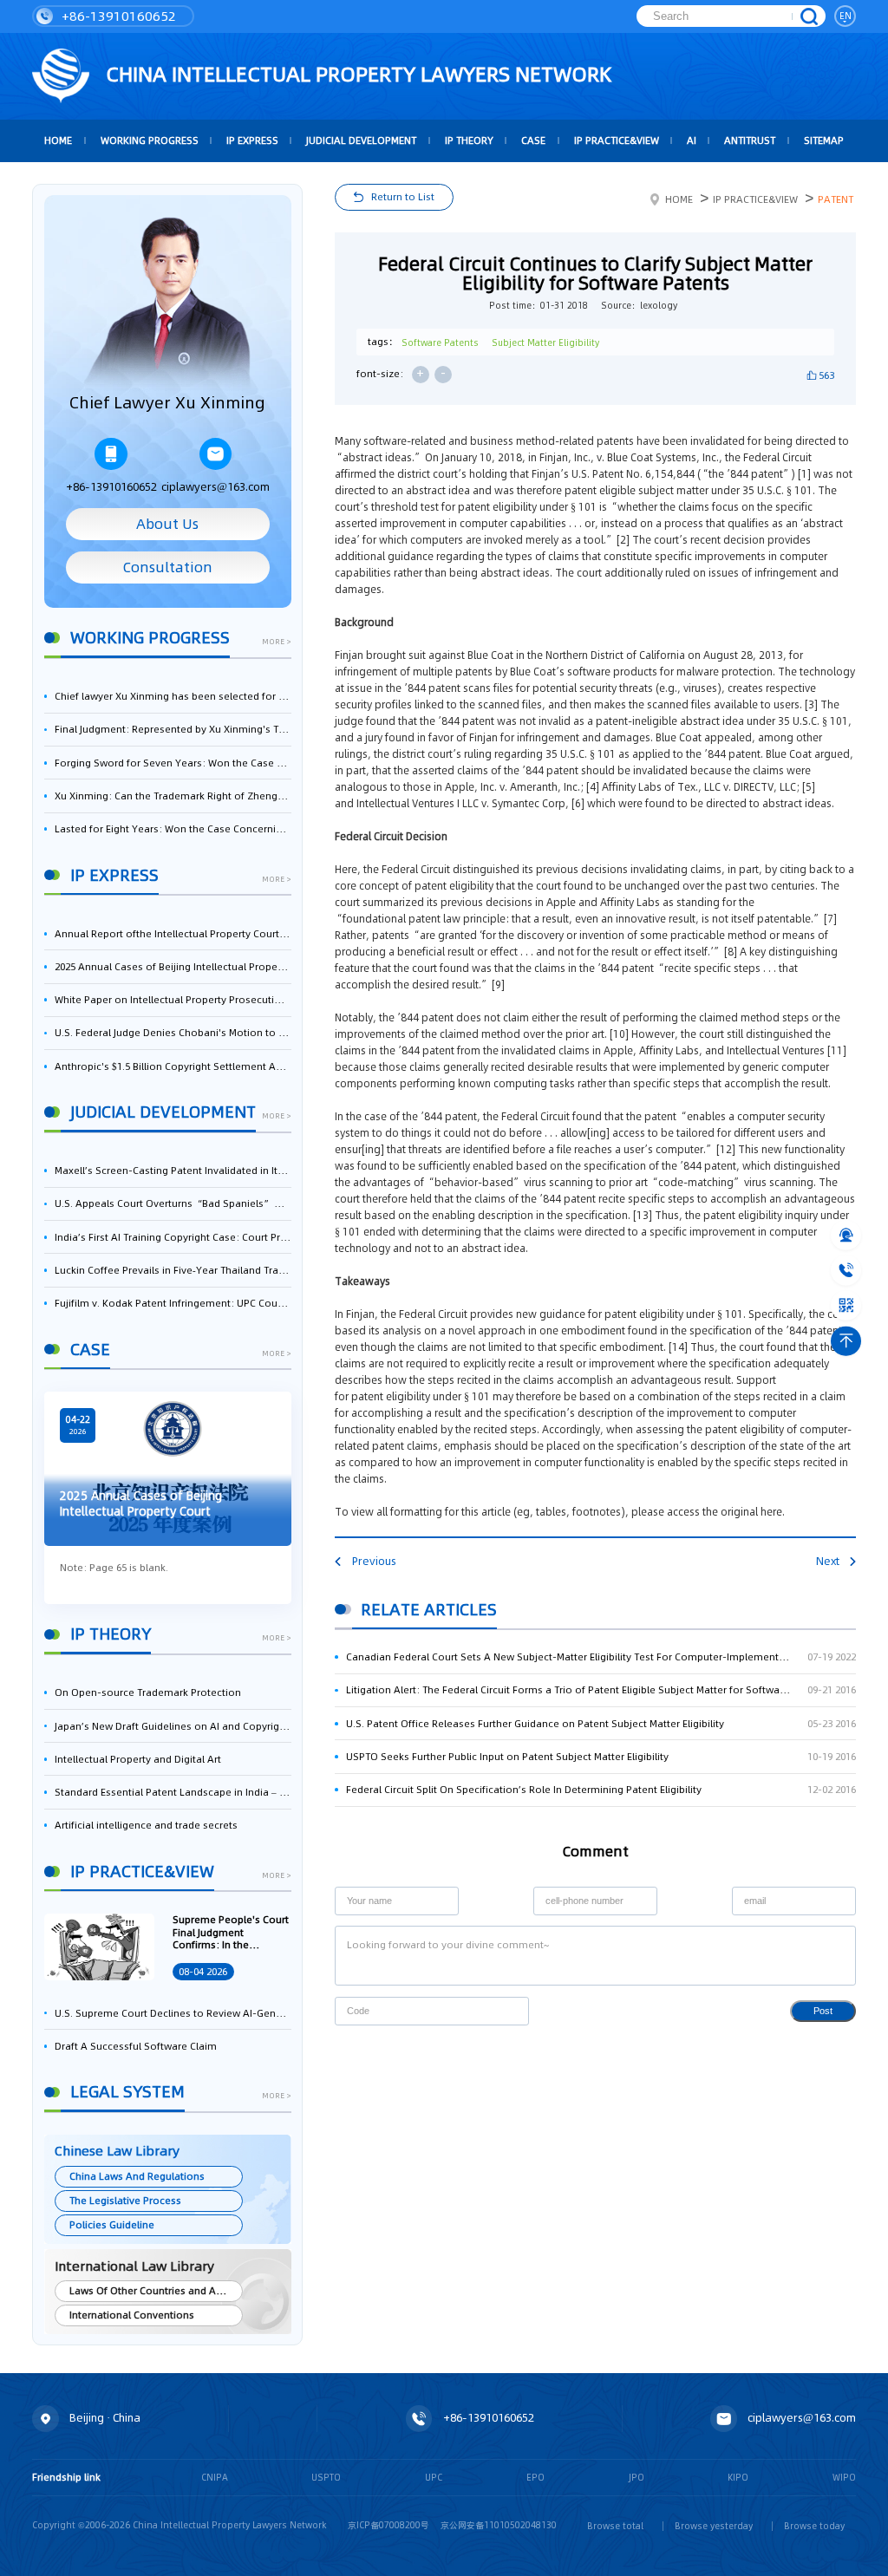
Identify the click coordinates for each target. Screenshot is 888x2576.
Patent (836, 199)
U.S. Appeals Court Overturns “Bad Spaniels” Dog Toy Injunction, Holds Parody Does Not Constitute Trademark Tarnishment (173, 1203)
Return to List (403, 197)
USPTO (326, 2477)
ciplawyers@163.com (215, 487)
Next (828, 1561)
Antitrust (750, 140)
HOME (58, 140)
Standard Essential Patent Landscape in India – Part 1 (173, 1792)
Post (823, 2011)
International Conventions (132, 2315)
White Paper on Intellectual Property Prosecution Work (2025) (173, 1000)
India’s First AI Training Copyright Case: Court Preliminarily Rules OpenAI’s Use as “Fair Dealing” (173, 1237)
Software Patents (440, 342)
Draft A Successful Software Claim (136, 2046)
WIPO (844, 2477)
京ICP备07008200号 (388, 2525)
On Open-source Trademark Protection (148, 1692)
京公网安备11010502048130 (499, 2525)
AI (692, 140)
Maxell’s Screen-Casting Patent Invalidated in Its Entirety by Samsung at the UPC (173, 1171)
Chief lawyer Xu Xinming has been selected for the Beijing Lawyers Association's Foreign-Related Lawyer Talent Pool (173, 696)
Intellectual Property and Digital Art (138, 1759)
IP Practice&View (617, 140)
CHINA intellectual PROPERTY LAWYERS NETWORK (356, 74)
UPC (434, 2477)
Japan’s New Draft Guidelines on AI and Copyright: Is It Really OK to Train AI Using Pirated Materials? (173, 1726)
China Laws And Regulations (137, 2176)
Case (533, 140)
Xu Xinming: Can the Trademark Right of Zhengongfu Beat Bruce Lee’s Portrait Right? (173, 796)
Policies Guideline (112, 2225)
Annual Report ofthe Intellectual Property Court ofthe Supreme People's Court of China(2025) (173, 934)
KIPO (738, 2477)
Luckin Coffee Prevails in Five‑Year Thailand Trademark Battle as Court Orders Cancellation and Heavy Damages (173, 1270)
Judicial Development (361, 140)
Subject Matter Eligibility (545, 342)
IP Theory (469, 140)
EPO (535, 2477)
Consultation (168, 567)
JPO (637, 2477)
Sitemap (824, 140)
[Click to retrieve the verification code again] (503, 2011)
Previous (374, 1561)
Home (679, 199)
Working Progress (150, 140)
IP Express (252, 140)
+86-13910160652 (117, 16)
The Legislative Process (125, 2201)
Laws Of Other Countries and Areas (153, 2291)
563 (826, 375)
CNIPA (215, 2477)
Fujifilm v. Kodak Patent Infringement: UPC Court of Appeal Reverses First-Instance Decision (173, 1303)
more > (277, 642)
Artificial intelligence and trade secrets (146, 1825)
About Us (167, 524)
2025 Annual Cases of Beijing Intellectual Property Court (173, 967)
